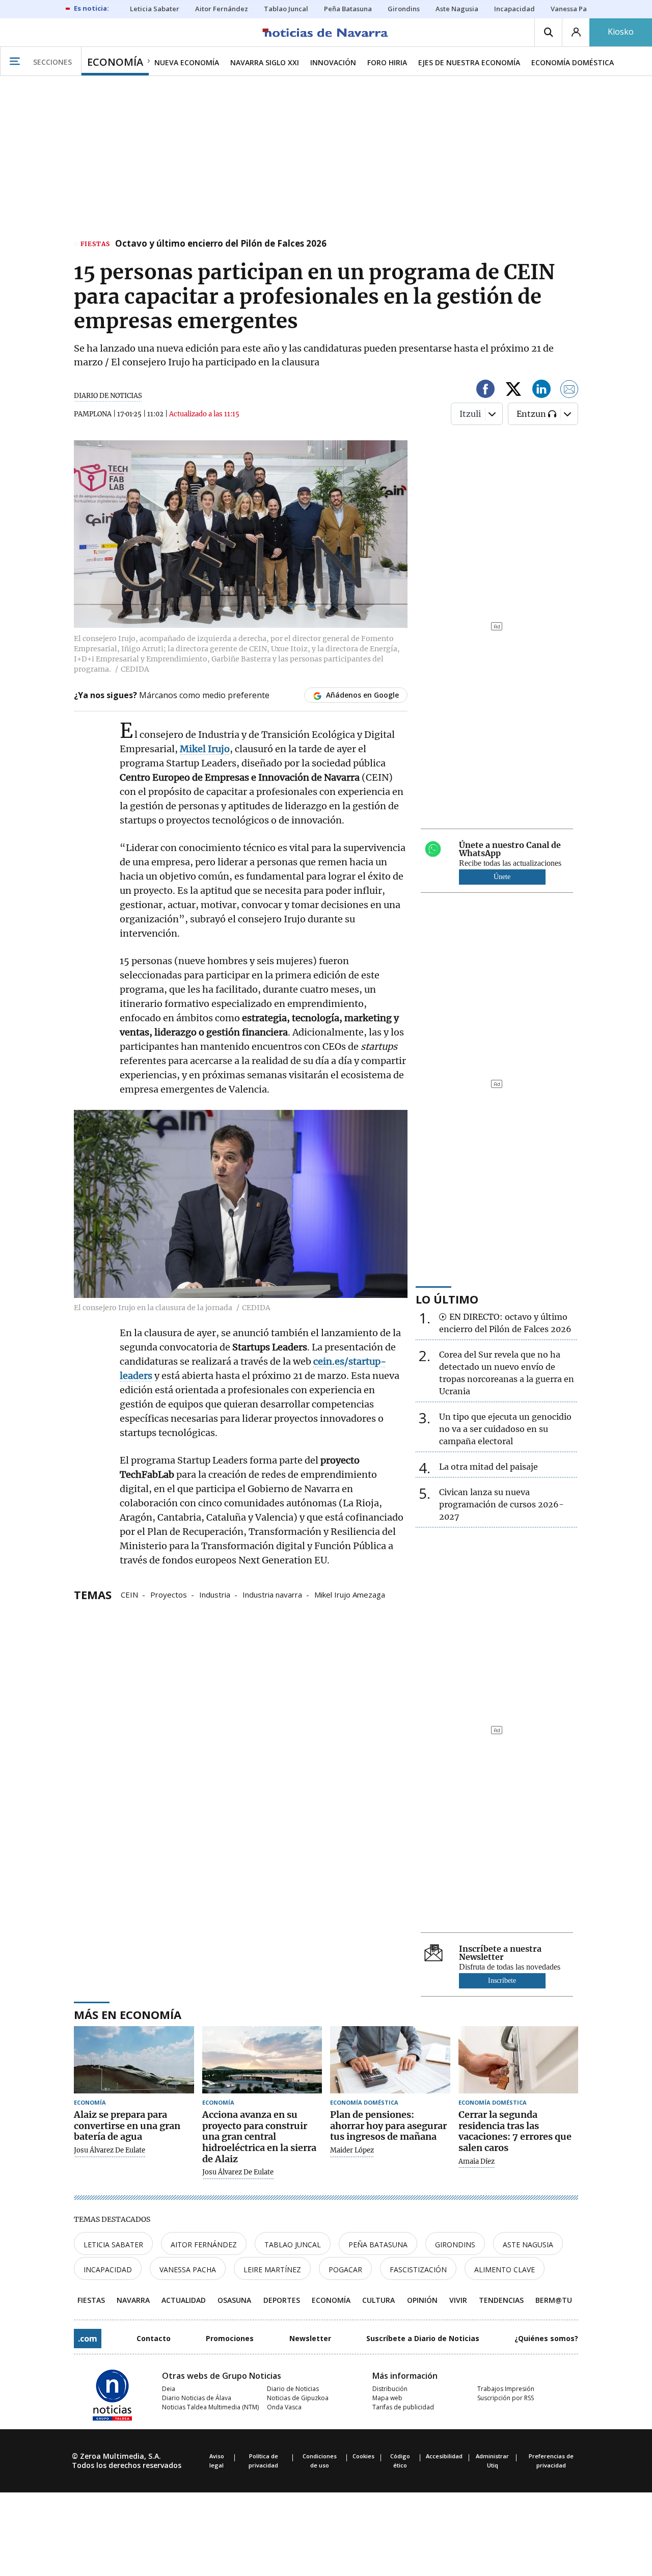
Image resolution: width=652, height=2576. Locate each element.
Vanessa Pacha (188, 2269)
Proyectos (169, 1594)
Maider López (352, 2150)
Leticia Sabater (113, 2245)
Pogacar (345, 2269)
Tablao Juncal (293, 2245)
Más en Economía (128, 2014)
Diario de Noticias (293, 2389)
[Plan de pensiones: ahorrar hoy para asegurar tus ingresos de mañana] (390, 2060)
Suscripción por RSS (506, 2398)
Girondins (455, 2245)
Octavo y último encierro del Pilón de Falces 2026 (221, 244)
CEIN (129, 1594)
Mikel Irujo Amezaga (350, 1594)
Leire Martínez (272, 2269)
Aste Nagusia (528, 2245)
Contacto (154, 2338)
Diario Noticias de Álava (197, 2398)
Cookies (363, 2456)
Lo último (447, 1299)
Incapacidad (108, 2269)
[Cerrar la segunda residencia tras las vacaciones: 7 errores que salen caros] (519, 2060)
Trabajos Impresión (506, 2389)
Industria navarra (272, 1594)
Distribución (390, 2389)
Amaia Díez (477, 2162)
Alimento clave (505, 2269)
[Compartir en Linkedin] (541, 391)
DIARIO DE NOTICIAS (108, 396)
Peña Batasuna (378, 2245)
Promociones (230, 2338)
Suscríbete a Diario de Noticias (423, 2338)
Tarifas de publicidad (403, 2407)
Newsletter (310, 2338)
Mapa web (387, 2398)
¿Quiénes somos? (546, 2338)
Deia (169, 2389)
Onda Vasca (284, 2407)
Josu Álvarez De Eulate (110, 2150)
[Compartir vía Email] (569, 391)
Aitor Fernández (204, 2245)
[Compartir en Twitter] (513, 391)
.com (88, 2339)
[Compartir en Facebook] (485, 391)
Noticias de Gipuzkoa (298, 2398)
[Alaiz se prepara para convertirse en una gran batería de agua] (134, 2060)
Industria (215, 1594)
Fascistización (418, 2269)
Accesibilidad (444, 2456)
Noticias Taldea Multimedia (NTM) (210, 2407)
